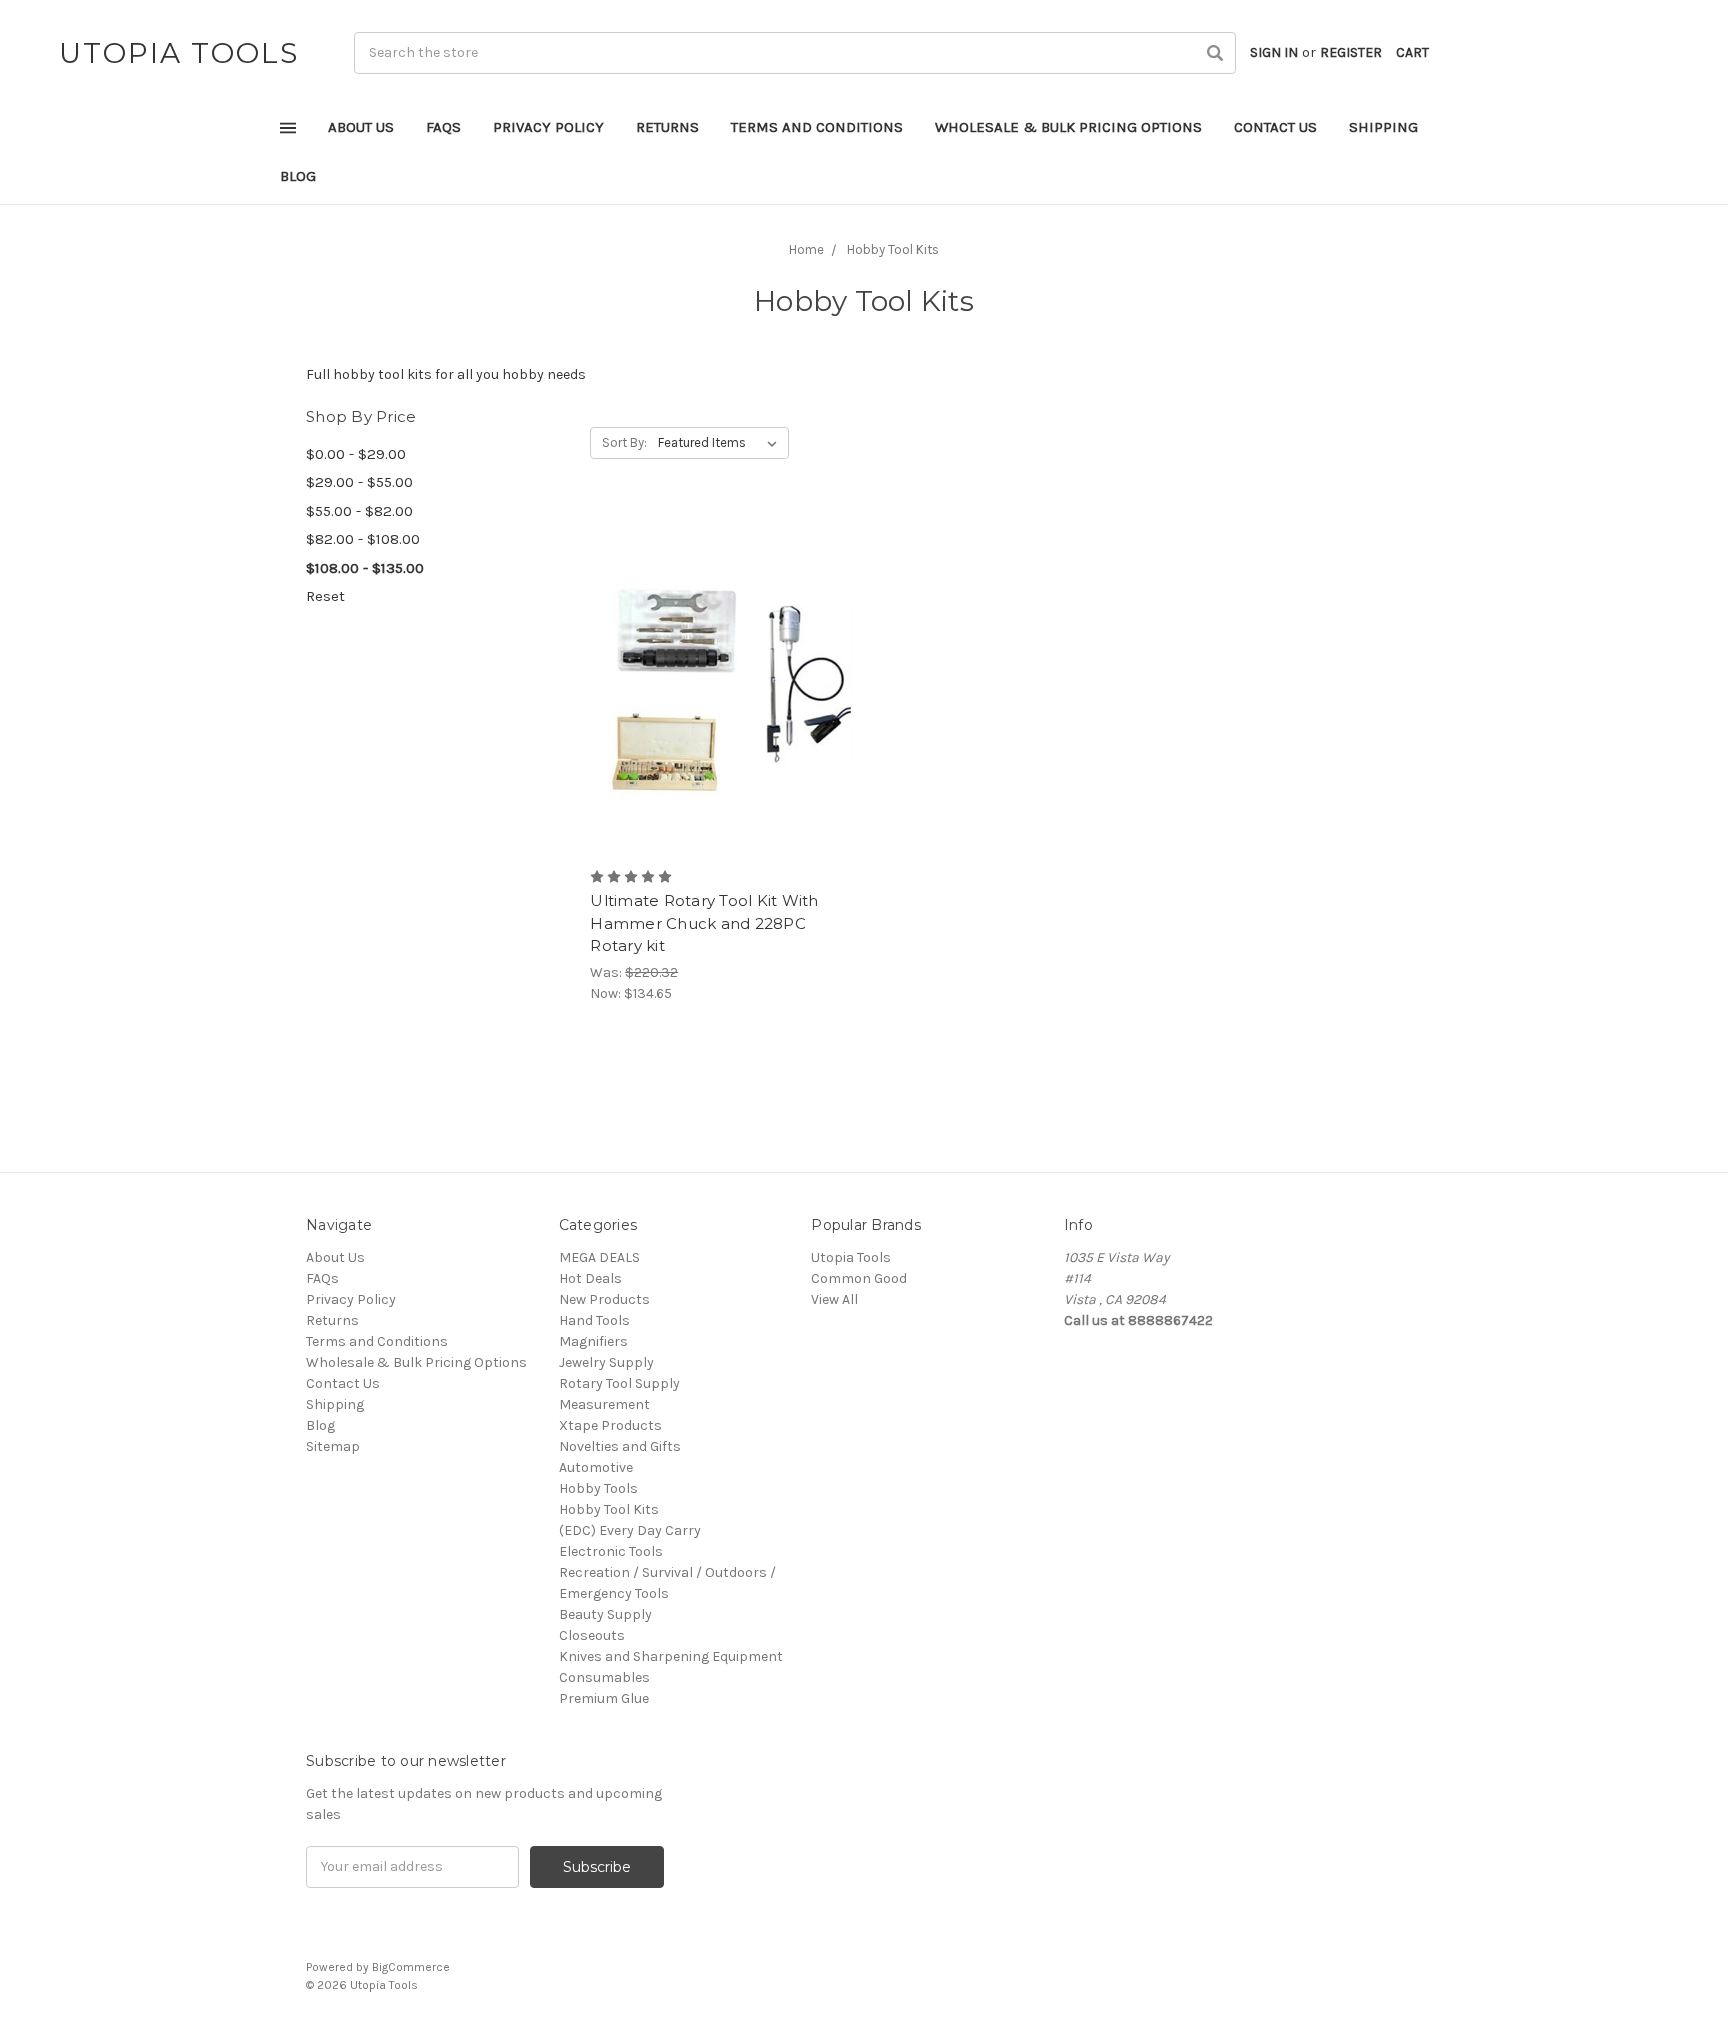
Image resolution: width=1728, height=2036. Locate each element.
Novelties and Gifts (620, 1446)
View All (834, 1299)
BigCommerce (411, 1967)
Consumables (604, 1677)
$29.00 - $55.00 (359, 482)
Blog (298, 176)
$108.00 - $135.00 (365, 568)
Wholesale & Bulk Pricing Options (1068, 127)
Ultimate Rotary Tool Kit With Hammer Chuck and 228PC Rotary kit (704, 923)
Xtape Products (610, 1425)
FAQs (443, 127)
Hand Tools (594, 1320)
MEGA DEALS (599, 1257)
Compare (715, 682)
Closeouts (592, 1635)
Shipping (1383, 127)
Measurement (604, 1404)
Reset (325, 596)
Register (1351, 52)
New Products (604, 1299)
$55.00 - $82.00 (359, 511)
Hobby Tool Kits (609, 1509)
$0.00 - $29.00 (356, 454)
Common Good (859, 1278)
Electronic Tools (611, 1551)
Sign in (1274, 52)
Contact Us (1275, 127)
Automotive (596, 1467)
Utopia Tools (851, 1257)
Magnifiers (593, 1341)
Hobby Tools (598, 1488)
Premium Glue (604, 1698)
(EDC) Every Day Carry (630, 1530)
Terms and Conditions (817, 127)
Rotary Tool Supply (619, 1383)
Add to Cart (721, 717)
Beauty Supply (605, 1614)
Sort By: (624, 442)
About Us (361, 127)
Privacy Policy (548, 127)
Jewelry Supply (606, 1362)
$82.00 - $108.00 (363, 539)
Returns (667, 127)
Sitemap (333, 1446)
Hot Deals (590, 1278)
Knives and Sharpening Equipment (671, 1656)
